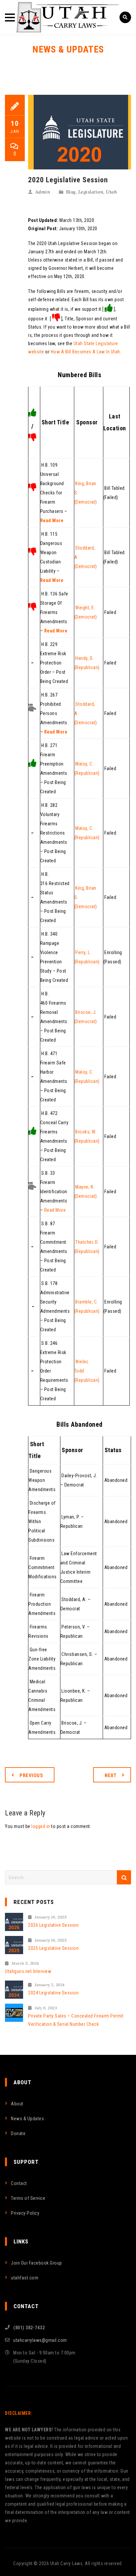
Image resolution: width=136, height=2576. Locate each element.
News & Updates (27, 2119)
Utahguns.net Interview (28, 1971)
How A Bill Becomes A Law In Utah (85, 352)
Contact (19, 2183)
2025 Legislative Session (53, 1948)
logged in (41, 1826)
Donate (18, 2133)
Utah (111, 192)
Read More (52, 520)
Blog (71, 192)
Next (111, 1775)
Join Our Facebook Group (36, 2263)
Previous (31, 1775)
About (17, 2104)
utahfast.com (25, 2278)
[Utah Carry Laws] (68, 17)
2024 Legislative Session (53, 1993)
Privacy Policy (25, 2213)
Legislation (91, 192)
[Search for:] (68, 1877)
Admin (43, 192)
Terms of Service (28, 2198)
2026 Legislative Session (53, 1925)
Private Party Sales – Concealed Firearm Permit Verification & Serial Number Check (76, 2020)
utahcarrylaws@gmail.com (40, 2340)
